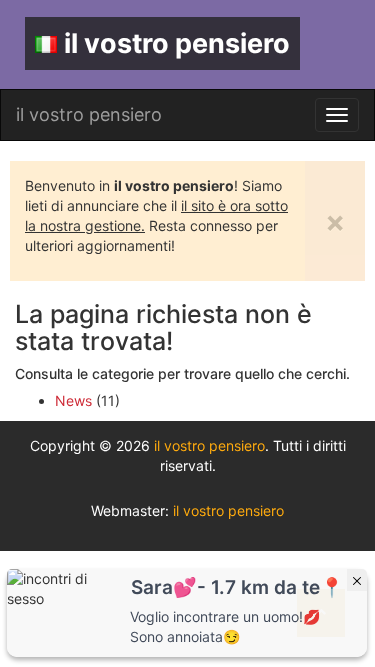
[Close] (357, 580)
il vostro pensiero (177, 43)
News (73, 400)
